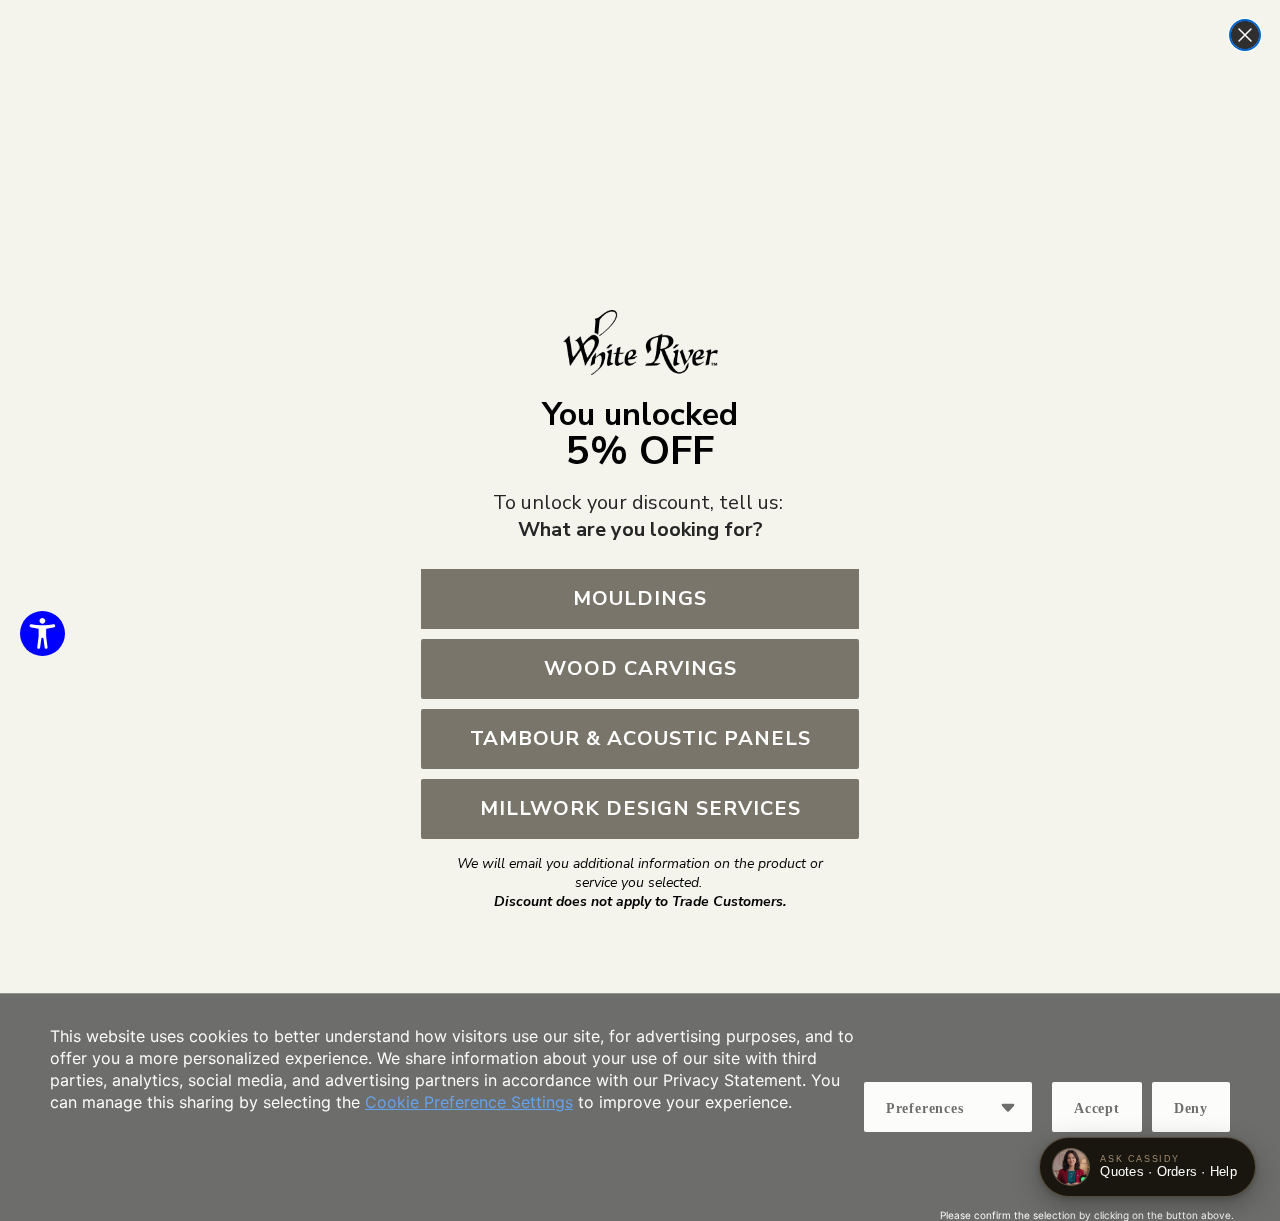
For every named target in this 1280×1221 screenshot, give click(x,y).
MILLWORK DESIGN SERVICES (640, 808)
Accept (1097, 1108)
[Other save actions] (1008, 1107)
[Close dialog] (1245, 35)
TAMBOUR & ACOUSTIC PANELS (640, 738)
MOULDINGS (640, 598)
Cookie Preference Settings (469, 1102)
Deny (1191, 1108)
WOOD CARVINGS (640, 668)
